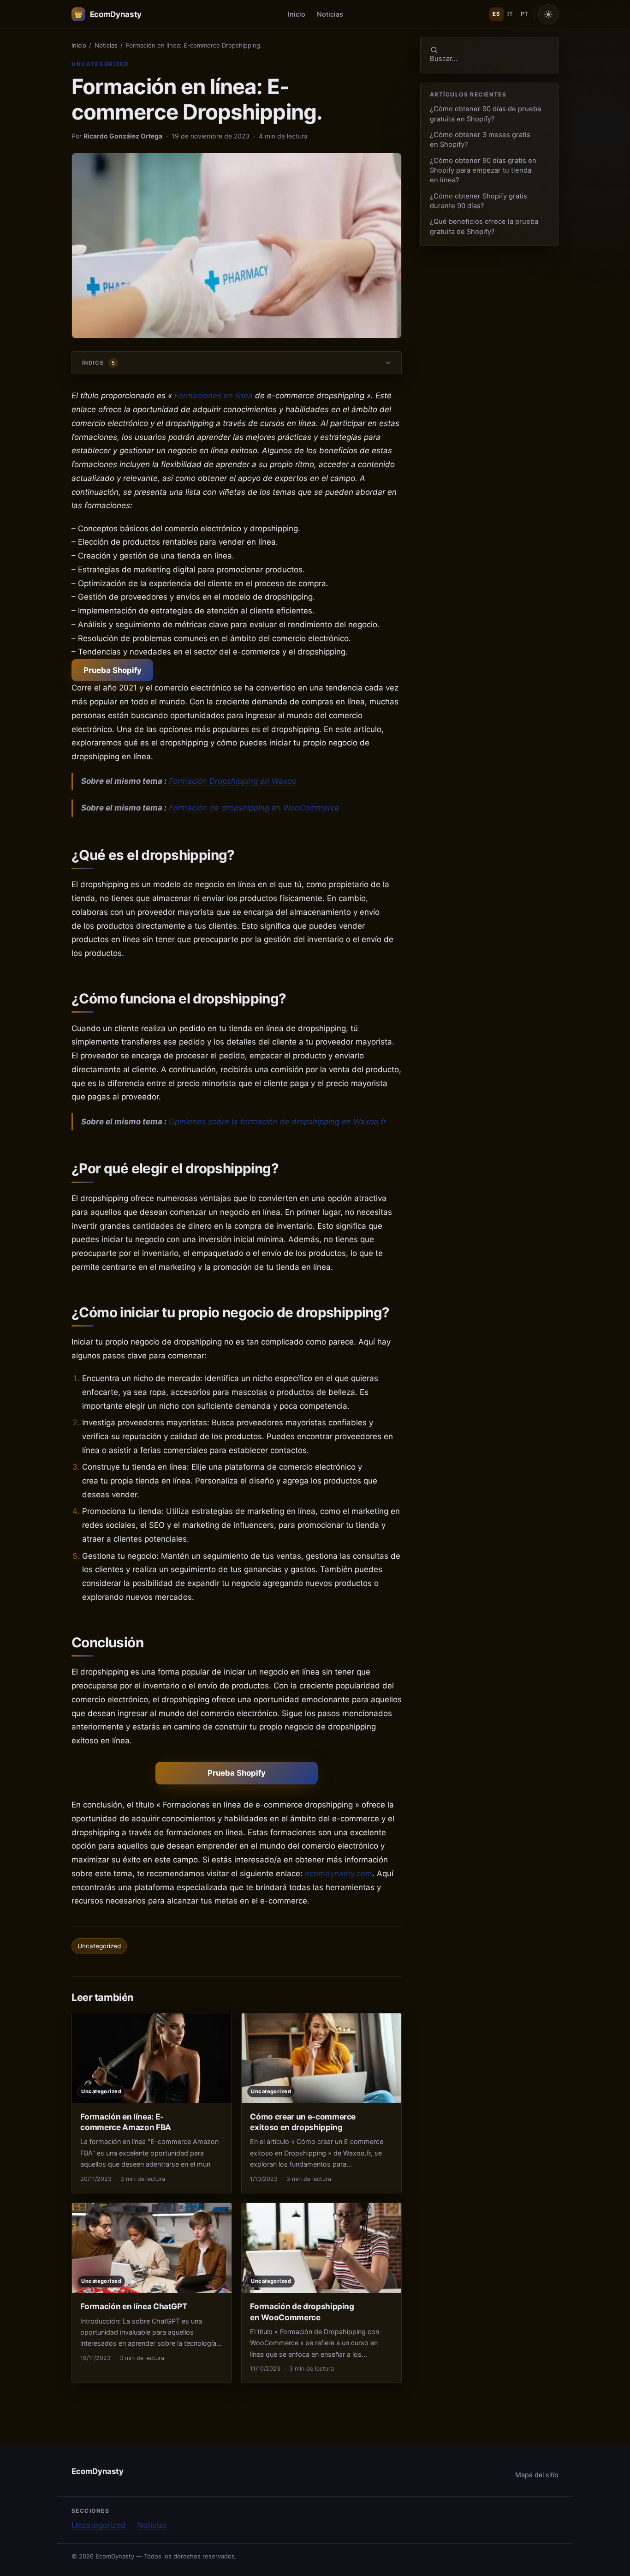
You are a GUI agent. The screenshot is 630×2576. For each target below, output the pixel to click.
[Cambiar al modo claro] (548, 14)
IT (510, 14)
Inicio (297, 14)
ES (496, 14)
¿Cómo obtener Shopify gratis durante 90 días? (478, 201)
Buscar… (444, 59)
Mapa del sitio (537, 2475)
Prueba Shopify (113, 670)
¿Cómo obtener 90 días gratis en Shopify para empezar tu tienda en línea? (483, 171)
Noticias (330, 14)
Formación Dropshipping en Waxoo (233, 781)
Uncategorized (100, 64)
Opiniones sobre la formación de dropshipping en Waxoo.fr (277, 1122)
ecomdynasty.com (339, 1873)
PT (524, 14)
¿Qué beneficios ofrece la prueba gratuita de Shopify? (484, 226)
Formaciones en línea (214, 396)
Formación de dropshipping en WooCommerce (254, 808)
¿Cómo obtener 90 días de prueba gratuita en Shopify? (485, 114)
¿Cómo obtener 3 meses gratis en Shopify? (480, 140)
